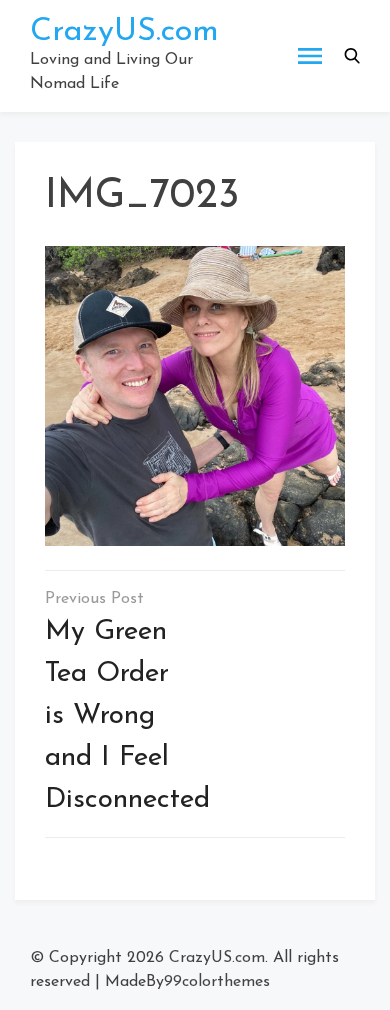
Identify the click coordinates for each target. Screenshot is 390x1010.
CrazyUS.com (124, 32)
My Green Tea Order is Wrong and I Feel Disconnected (127, 716)
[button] (352, 56)
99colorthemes (217, 982)
